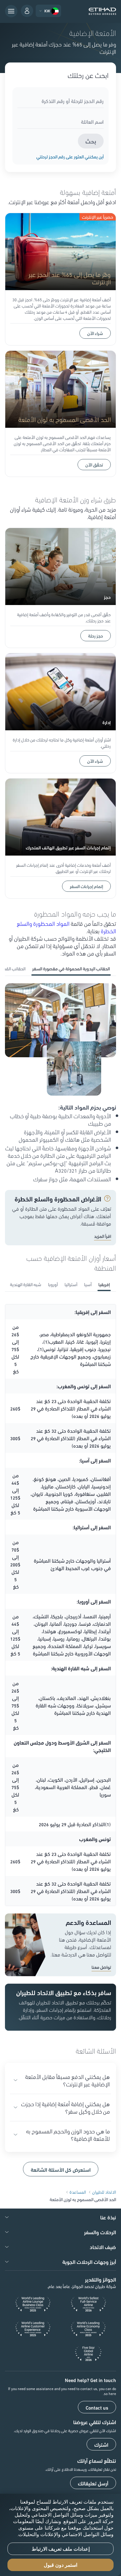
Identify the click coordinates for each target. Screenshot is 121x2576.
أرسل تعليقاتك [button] (93, 2483)
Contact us (97, 2407)
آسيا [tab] (88, 1284)
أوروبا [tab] (53, 1284)
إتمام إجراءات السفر (86, 886)
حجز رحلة (96, 636)
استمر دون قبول (60, 2565)
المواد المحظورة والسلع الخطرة (66, 927)
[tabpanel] (60, 1083)
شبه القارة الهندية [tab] (26, 1284)
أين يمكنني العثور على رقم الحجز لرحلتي (70, 157)
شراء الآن (95, 333)
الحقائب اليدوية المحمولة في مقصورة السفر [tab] (71, 968)
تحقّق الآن (94, 465)
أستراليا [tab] (71, 1284)
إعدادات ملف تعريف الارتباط (61, 2549)
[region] (60, 2535)
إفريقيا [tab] (104, 1284)
